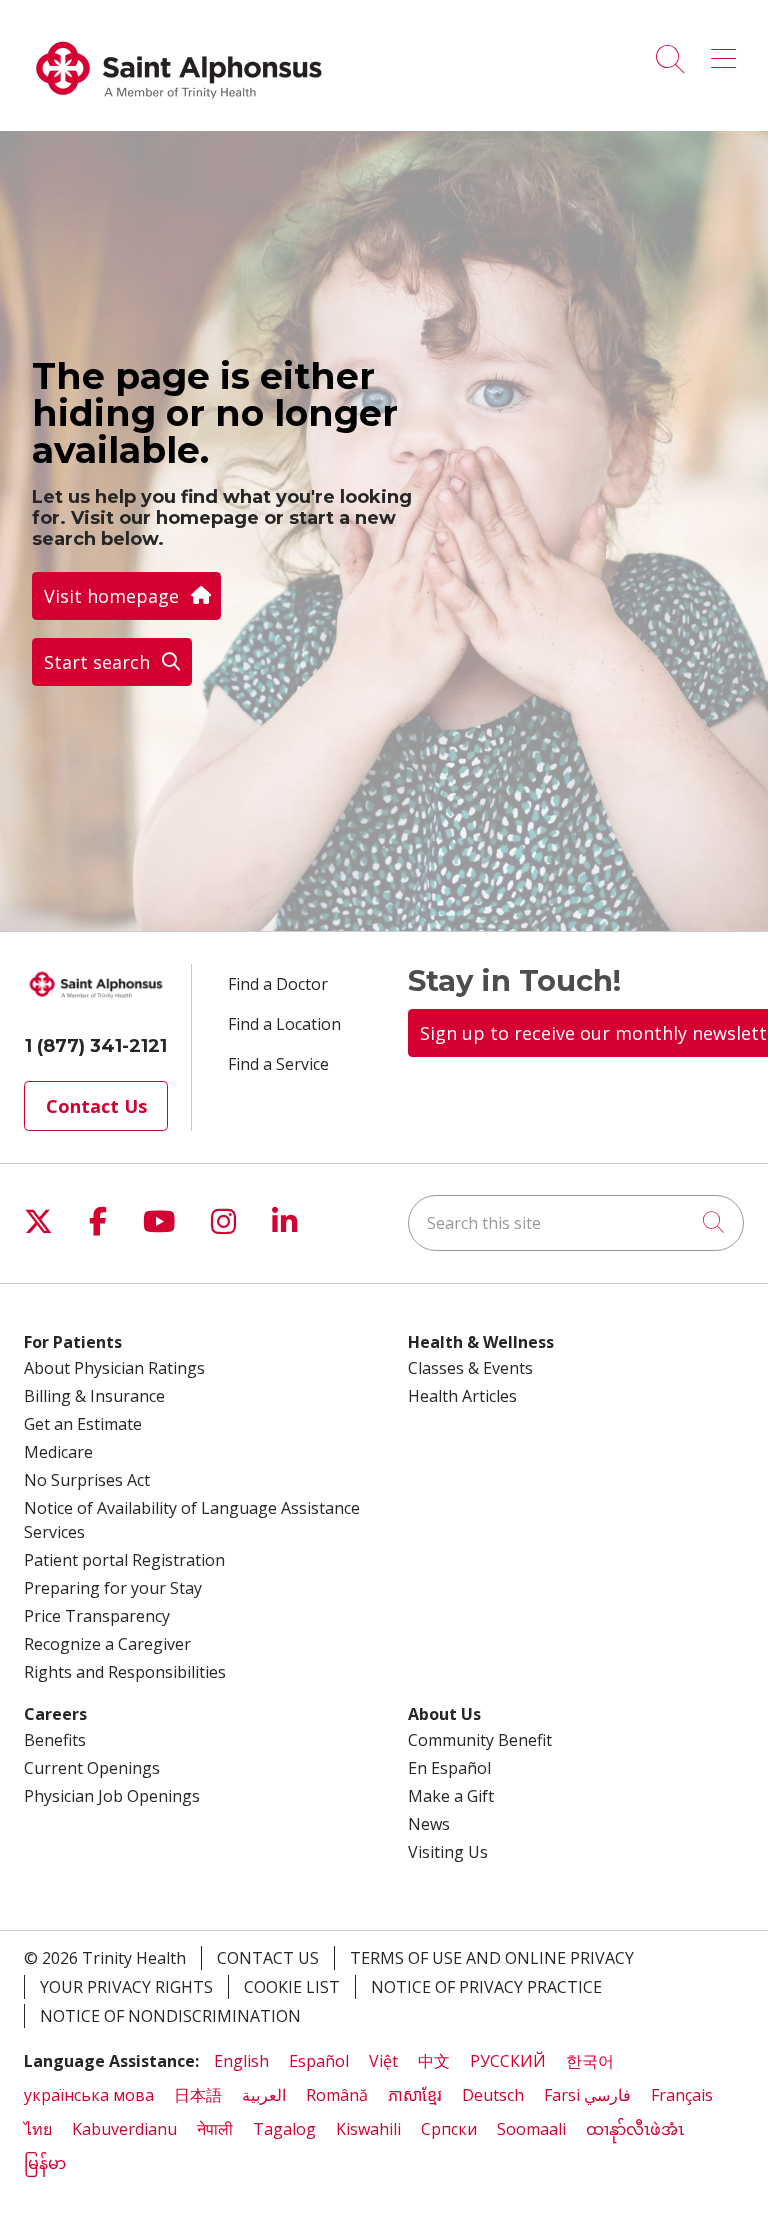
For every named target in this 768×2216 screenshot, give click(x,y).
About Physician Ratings (114, 1368)
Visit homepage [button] (111, 596)
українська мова (89, 2095)
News (429, 1824)
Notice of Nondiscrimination (170, 2016)
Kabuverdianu (124, 2129)
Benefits (55, 1740)
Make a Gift (451, 1796)
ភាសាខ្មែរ (415, 2095)
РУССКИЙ (508, 2061)
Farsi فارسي (587, 2095)
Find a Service (278, 1064)
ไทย (38, 2129)
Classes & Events (470, 1368)
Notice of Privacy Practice (486, 1987)
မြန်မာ (45, 2163)
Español (319, 2061)
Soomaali (531, 2129)
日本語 (198, 2095)
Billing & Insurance (94, 1396)
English (241, 2061)
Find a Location (284, 1024)
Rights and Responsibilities (125, 1672)
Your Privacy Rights (126, 1987)
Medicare (58, 1452)
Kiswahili (368, 2129)
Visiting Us (448, 1852)
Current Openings (92, 1768)
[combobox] (576, 1223)
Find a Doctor (278, 984)
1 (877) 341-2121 (96, 1046)
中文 (434, 2061)
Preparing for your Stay (113, 1588)
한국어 (590, 2061)
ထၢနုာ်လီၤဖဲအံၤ (635, 2129)
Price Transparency (97, 1616)
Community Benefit (480, 1740)
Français (682, 2095)
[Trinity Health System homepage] (179, 109)
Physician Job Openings (112, 1796)
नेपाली (215, 2129)
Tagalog (284, 2129)
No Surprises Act (87, 1480)
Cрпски (449, 2129)
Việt (383, 2061)
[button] (727, 52)
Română (337, 2095)
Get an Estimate (83, 1424)
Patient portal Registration (124, 1560)
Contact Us (96, 1106)
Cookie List (292, 1987)
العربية (264, 2095)
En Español (449, 1768)
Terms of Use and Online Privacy (492, 1958)
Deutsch (493, 2095)
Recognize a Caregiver (107, 1644)
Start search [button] (97, 662)
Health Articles (462, 1396)
